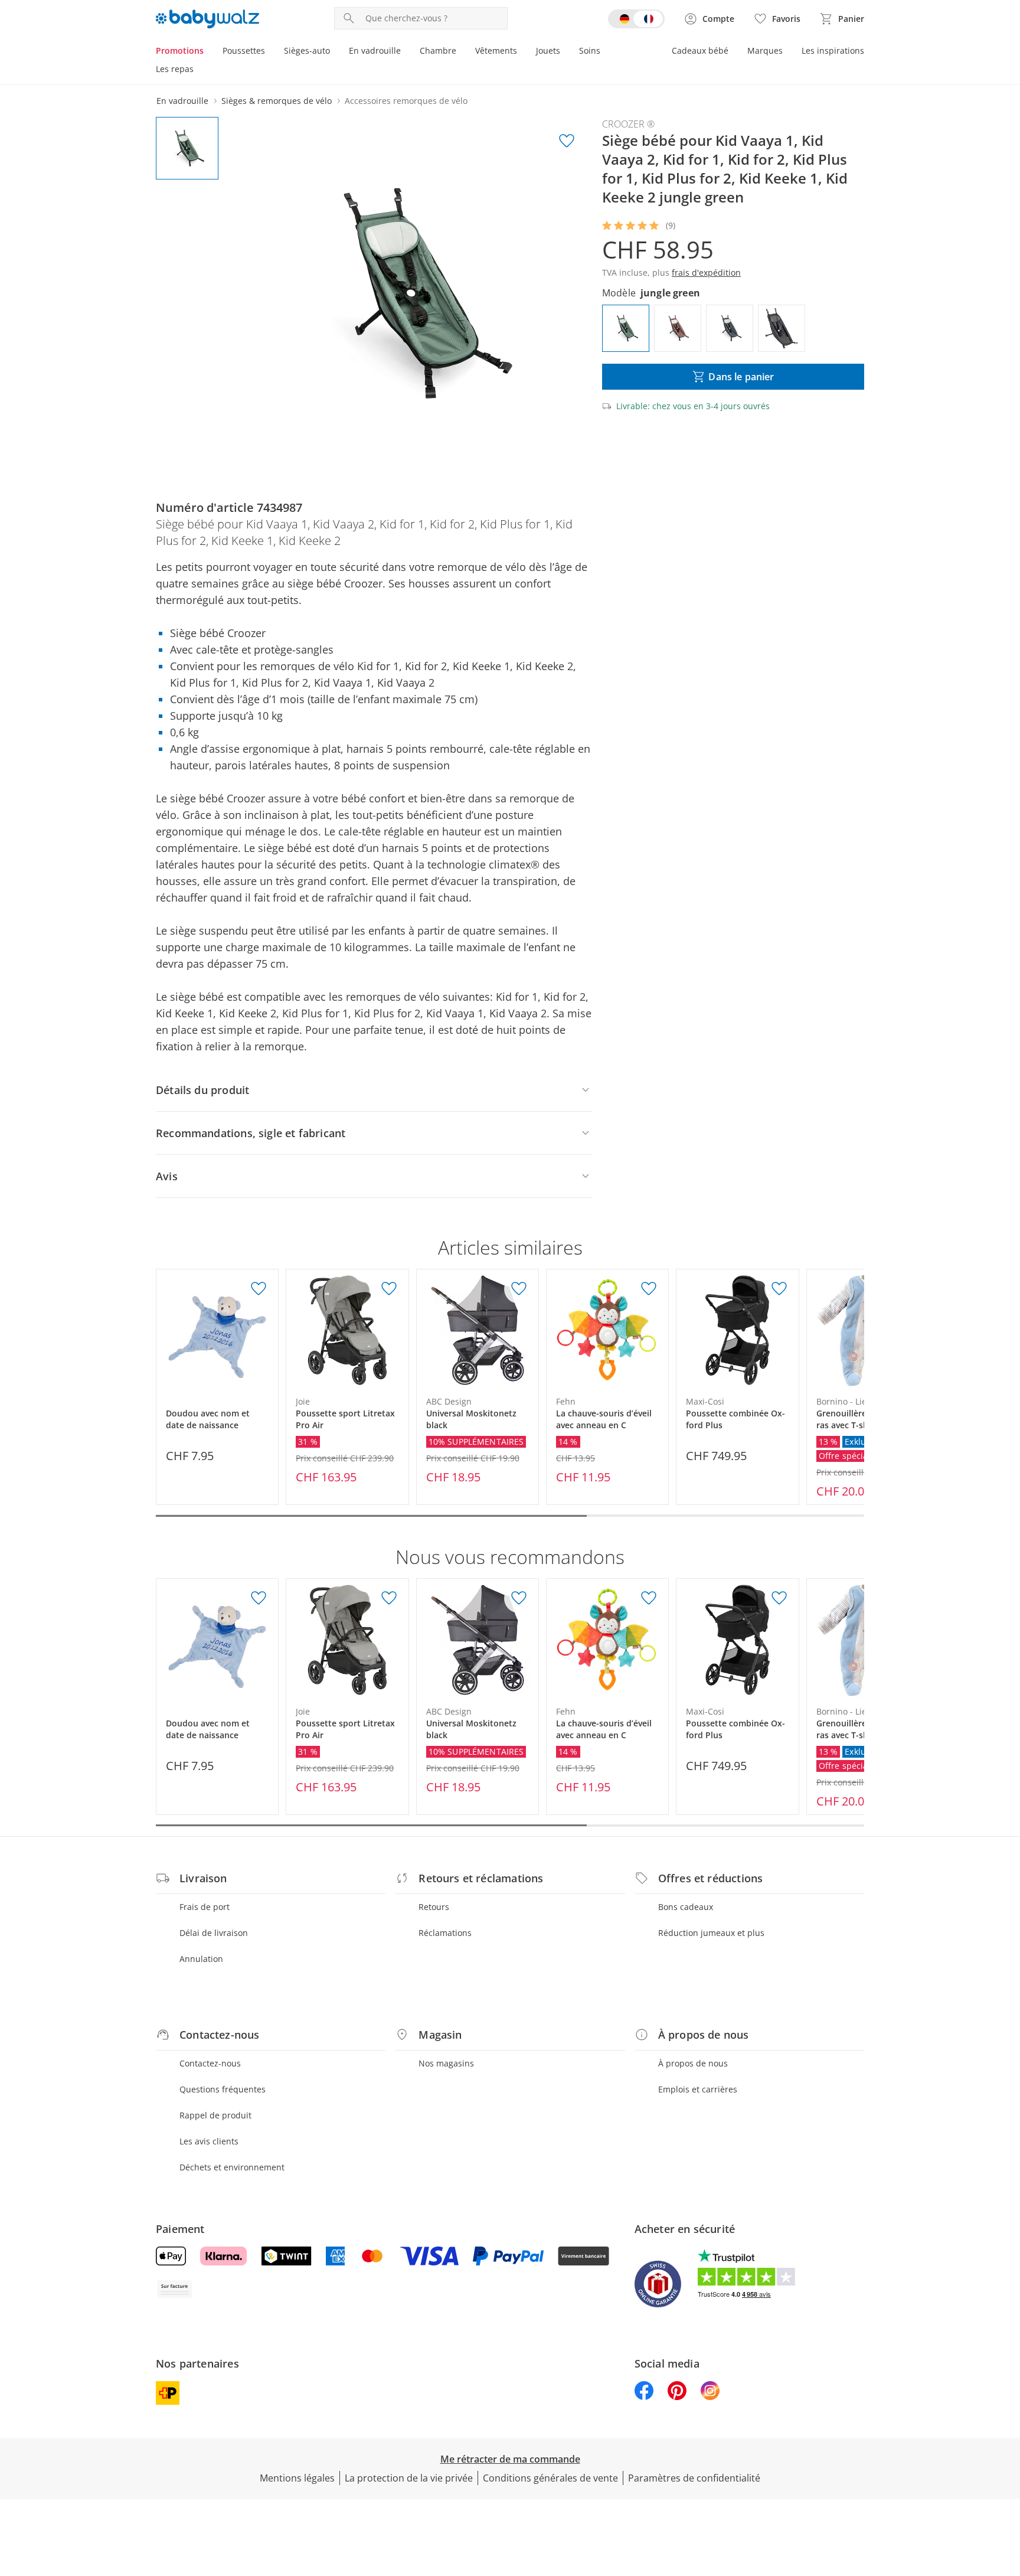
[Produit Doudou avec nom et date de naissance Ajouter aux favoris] (259, 1289)
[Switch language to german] (636, 19)
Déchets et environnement (232, 2167)
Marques (765, 50)
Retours (434, 1907)
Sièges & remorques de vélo (277, 101)
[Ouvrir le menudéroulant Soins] (605, 52)
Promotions (180, 50)
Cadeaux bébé (700, 50)
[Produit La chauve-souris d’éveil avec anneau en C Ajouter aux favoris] (649, 1289)
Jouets (548, 50)
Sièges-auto (307, 50)
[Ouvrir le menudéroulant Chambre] (461, 52)
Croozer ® (628, 124)
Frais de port (205, 1907)
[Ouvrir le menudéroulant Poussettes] (270, 52)
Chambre (438, 50)
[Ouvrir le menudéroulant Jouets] (565, 52)
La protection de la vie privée (409, 2478)
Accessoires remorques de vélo (406, 101)
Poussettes (244, 50)
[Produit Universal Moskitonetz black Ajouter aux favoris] (519, 1289)
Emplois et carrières (698, 2089)
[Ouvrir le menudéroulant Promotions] (208, 52)
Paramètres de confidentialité (694, 2478)
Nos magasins (446, 2063)
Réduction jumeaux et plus (711, 1933)
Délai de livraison (214, 1933)
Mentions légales (297, 2478)
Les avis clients (209, 2141)
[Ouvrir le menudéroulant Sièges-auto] (335, 52)
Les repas (175, 69)
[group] (414, 294)
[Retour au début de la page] (1006, 2491)
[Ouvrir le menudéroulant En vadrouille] (406, 52)
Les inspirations (833, 50)
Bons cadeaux (686, 1907)
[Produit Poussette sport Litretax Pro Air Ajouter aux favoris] (389, 1289)
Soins (590, 50)
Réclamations (445, 1933)
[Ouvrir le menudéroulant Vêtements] (522, 52)
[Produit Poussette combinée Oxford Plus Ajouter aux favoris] (779, 1289)
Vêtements (496, 50)
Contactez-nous (210, 2063)
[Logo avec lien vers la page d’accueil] (207, 19)
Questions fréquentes (223, 2089)
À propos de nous (693, 2063)
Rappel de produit (215, 2115)
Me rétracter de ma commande (510, 2459)
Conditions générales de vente (550, 2478)
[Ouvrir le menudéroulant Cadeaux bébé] (733, 52)
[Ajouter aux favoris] (567, 141)
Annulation (201, 1959)
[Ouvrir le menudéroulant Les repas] (198, 70)
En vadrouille (375, 50)
